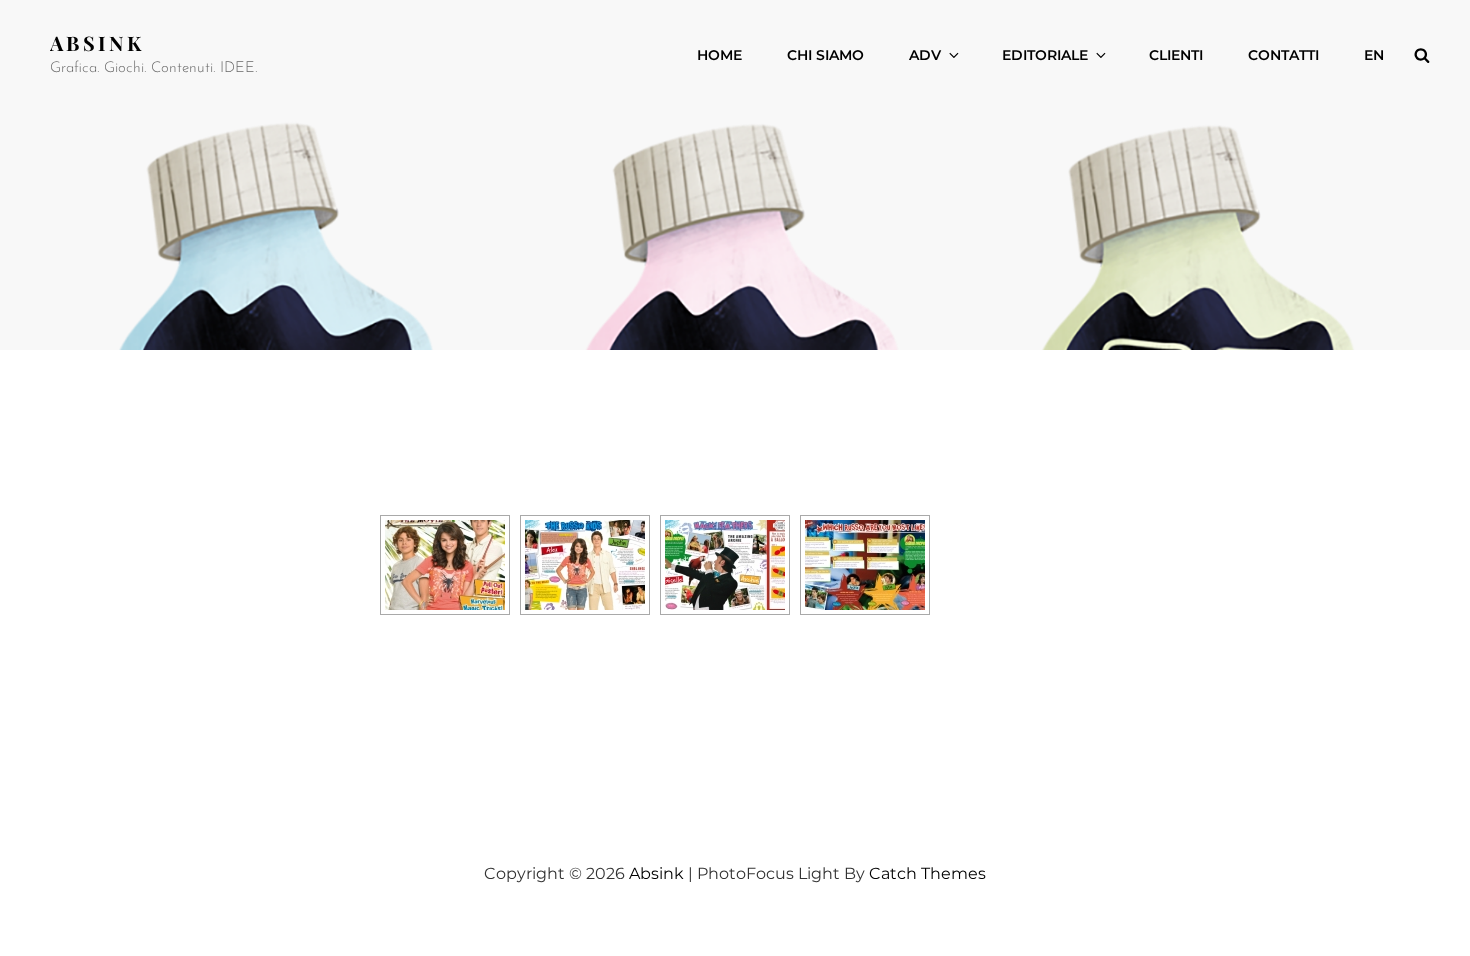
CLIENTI (1176, 55)
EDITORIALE (1045, 55)
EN (1374, 55)
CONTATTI (1283, 55)
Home (719, 55)
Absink (97, 42)
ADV (925, 55)
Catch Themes (927, 873)
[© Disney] (445, 565)
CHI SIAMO (825, 55)
